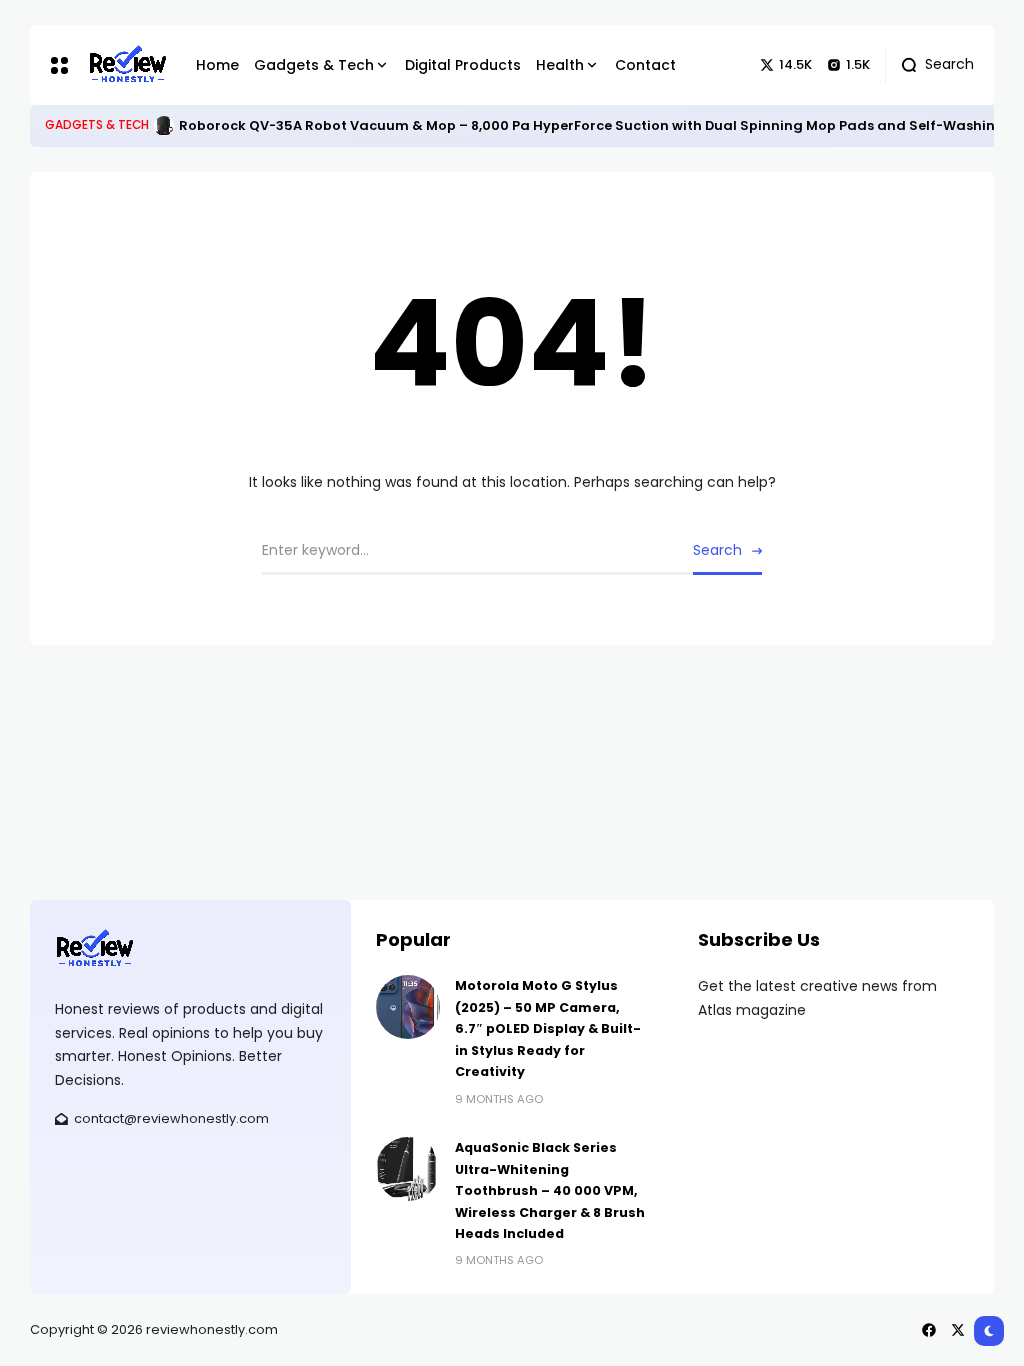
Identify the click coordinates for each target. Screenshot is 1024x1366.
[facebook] (929, 1330)
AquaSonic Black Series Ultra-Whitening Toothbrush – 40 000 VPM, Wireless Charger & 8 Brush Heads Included (550, 1190)
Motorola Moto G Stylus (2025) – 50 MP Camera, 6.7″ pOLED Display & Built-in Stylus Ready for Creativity (548, 1028)
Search (717, 550)
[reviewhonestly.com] (127, 65)
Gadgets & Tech (97, 125)
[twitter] (958, 1330)
